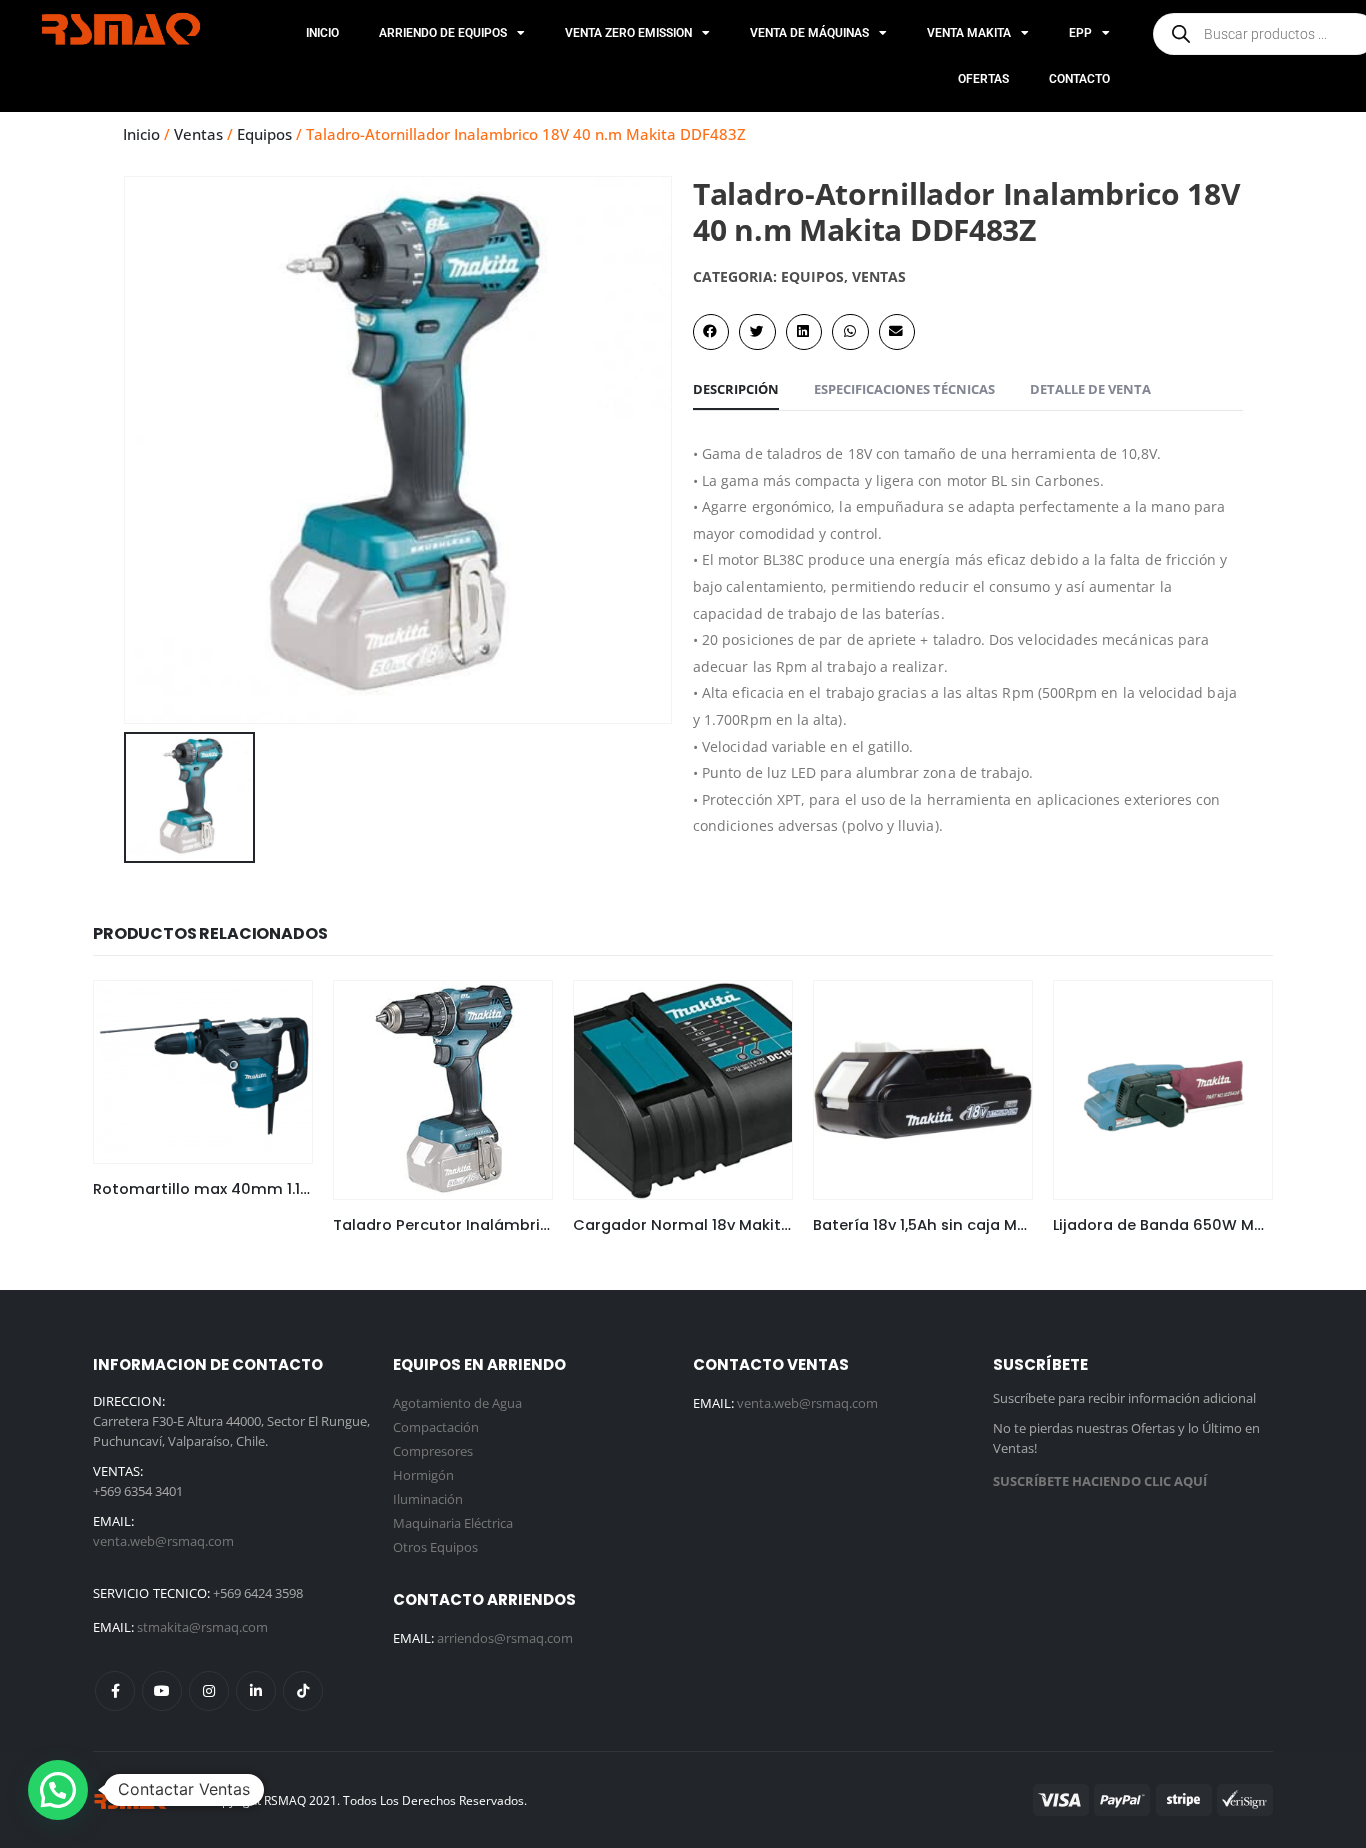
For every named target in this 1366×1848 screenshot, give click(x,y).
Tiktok (303, 1691)
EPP (1080, 33)
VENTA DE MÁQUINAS (809, 33)
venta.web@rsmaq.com (163, 1541)
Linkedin (256, 1691)
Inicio (322, 33)
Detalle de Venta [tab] (1090, 389)
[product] (203, 1072)
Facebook (115, 1691)
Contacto (1079, 79)
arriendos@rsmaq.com (505, 1638)
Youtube (162, 1691)
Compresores (433, 1451)
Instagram (209, 1691)
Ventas (198, 134)
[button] (711, 332)
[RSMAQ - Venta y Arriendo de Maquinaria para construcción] (133, 1800)
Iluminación (428, 1499)
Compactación (436, 1427)
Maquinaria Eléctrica (453, 1523)
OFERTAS (983, 79)
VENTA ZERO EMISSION (628, 33)
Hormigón (423, 1475)
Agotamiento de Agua (457, 1403)
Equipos (264, 134)
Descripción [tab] (736, 389)
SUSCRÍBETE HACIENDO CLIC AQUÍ (1100, 1481)
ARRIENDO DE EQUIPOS (443, 33)
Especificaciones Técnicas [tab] (904, 389)
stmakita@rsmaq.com (202, 1627)
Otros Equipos (435, 1547)
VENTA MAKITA (969, 33)
